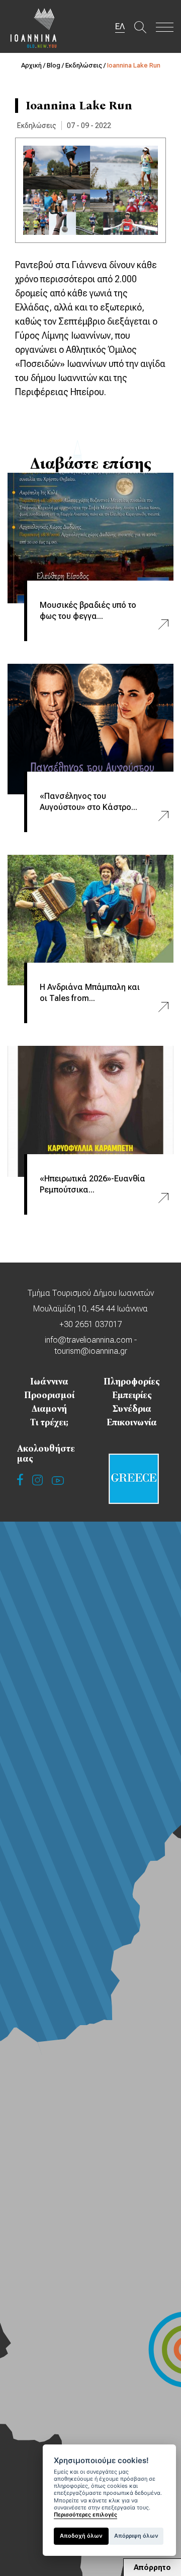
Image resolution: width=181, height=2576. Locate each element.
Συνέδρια (132, 1409)
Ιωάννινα (49, 1381)
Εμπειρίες (132, 1395)
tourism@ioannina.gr (91, 1351)
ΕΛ (120, 26)
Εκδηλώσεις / (86, 65)
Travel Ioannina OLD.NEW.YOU (34, 28)
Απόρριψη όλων (136, 2536)
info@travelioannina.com (88, 1340)
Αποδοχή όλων (81, 2536)
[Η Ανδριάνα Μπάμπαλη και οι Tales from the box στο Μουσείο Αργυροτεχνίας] (90, 920)
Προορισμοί (49, 1395)
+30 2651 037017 (91, 1324)
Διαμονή (49, 1409)
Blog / (56, 65)
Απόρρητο (152, 2567)
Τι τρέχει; (49, 1422)
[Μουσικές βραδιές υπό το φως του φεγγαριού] (90, 538)
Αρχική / (34, 65)
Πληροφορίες (132, 1381)
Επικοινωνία (132, 1422)
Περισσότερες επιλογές (85, 2515)
